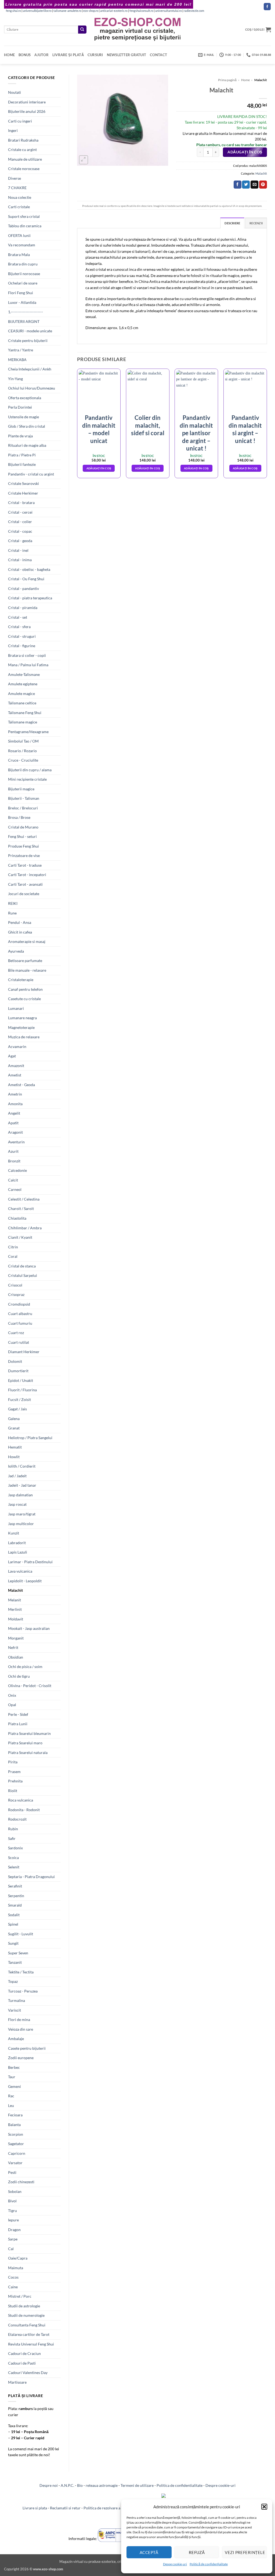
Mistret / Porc (20, 2296)
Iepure (13, 2220)
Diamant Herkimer (24, 1352)
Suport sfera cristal (24, 216)
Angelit (14, 1113)
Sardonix (15, 1848)
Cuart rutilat (19, 1342)
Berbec (14, 2067)
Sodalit (14, 1915)
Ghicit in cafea (20, 932)
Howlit (14, 1457)
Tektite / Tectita (21, 1972)
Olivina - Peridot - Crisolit (30, 1686)
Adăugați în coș (245, 152)
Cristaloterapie (21, 980)
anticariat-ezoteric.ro (114, 11)
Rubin (13, 1829)
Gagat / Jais (17, 1409)
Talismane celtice (22, 703)
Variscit (15, 2010)
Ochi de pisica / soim (25, 1667)
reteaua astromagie (102, 2485)
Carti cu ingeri (20, 121)
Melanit (15, 1600)
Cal (11, 2249)
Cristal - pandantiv (23, 588)
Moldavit (16, 1619)
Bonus (25, 55)
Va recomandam (22, 245)
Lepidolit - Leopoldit (25, 1581)
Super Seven (18, 1953)
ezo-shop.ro (91, 11)
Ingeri (13, 130)
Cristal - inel (18, 550)
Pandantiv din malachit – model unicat (99, 429)
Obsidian (16, 1657)
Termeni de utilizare (137, 2485)
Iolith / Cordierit (22, 1466)
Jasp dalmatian (20, 1495)
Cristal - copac (20, 531)
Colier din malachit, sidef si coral (148, 425)
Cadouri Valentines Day (28, 2373)
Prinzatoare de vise (24, 855)
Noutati (15, 92)
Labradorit (17, 1543)
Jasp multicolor (21, 1524)
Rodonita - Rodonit (24, 1810)
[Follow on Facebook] (267, 7)
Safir (12, 1838)
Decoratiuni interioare (27, 102)
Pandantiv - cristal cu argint (31, 474)
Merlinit (15, 1609)
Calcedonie (17, 1170)
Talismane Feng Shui (25, 713)
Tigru (12, 2211)
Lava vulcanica (20, 1571)
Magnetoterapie (21, 1027)
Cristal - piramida (23, 608)
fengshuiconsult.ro (141, 11)
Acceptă (149, 2552)
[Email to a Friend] (254, 185)
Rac (11, 2096)
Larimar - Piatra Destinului (30, 1562)
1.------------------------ (26, 312)
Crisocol (15, 1285)
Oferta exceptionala (25, 398)
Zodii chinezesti (21, 2182)
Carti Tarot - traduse (25, 865)
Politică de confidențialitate (209, 2564)
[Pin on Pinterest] (263, 185)
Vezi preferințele (245, 2552)
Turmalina (17, 2000)
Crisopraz (16, 1294)
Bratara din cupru (23, 264)
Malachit (15, 1590)
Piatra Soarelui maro (25, 1743)
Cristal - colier (20, 522)
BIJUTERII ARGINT (24, 321)
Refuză (197, 2552)
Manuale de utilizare (25, 159)
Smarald (15, 1905)
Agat (12, 1056)
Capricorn (17, 2153)
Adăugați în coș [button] (99, 468)
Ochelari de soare (23, 283)
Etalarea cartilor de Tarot (29, 2334)
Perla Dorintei (20, 407)
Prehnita (15, 1781)
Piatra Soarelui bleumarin (29, 1733)
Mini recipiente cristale (27, 779)
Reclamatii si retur (65, 2508)
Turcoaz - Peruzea (23, 1991)
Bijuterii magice (21, 789)
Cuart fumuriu (20, 1323)
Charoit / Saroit (21, 1208)
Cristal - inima (20, 560)
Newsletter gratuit (127, 55)
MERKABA (17, 360)
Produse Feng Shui (23, 846)
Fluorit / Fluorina (22, 1390)
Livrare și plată (68, 55)
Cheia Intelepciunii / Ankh (30, 369)
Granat (14, 1428)
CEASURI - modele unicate (30, 331)
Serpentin (16, 1896)
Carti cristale (19, 207)
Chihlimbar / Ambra (25, 1228)
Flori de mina (19, 2020)
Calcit (13, 1180)
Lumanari (16, 1008)
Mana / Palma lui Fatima (28, 665)
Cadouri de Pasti (22, 2363)
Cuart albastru (20, 1314)
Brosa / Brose (19, 817)
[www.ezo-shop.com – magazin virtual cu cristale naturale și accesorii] (138, 29)
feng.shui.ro (13, 11)
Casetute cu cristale (24, 999)
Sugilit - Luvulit (21, 1934)
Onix (12, 1695)
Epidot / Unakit (21, 1380)
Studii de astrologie (24, 2306)
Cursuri (95, 55)
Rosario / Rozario (22, 751)
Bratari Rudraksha (23, 140)
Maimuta (16, 2268)
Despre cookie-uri (220, 2485)
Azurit (13, 1151)
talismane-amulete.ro (67, 11)
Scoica (13, 1858)
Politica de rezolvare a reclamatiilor (113, 2508)
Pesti (12, 2172)
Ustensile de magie (23, 417)
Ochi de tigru (19, 1676)
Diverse (15, 178)
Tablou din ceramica (25, 226)
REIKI (13, 903)
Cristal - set (18, 617)
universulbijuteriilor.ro (37, 11)
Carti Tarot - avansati (25, 884)
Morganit (16, 1638)
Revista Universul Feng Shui (31, 2344)
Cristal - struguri (22, 636)
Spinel (13, 1924)
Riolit (13, 1791)
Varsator (15, 2163)
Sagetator (16, 2144)
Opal (12, 1705)
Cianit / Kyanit (20, 1237)
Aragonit (15, 1132)
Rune (12, 913)
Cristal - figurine (22, 646)
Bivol (12, 2201)
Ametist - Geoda (21, 1085)
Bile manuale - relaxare (27, 970)
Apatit (13, 1123)
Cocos (13, 2277)
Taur (12, 2077)
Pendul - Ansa (20, 922)
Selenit (14, 1867)
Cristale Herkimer (23, 493)
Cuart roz (16, 1333)
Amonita (15, 1104)
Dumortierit (18, 1371)
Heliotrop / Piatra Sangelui (30, 1438)
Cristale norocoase (24, 169)
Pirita (13, 1762)
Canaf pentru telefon (25, 989)
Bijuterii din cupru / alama (30, 770)
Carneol (15, 1189)
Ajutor (41, 55)
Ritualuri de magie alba (27, 445)
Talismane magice (23, 722)
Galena (14, 1419)
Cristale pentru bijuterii (28, 341)
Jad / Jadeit (17, 1476)
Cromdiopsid (19, 1304)
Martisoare (17, 2382)
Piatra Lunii (18, 1724)
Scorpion (16, 2134)
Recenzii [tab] (256, 223)
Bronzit (14, 1161)
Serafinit (15, 1886)
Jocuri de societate (24, 894)
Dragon (14, 2230)
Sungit (13, 1943)
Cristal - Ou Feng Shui (26, 579)
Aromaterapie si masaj (27, 941)
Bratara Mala (19, 255)
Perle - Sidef (18, 1714)
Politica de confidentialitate (180, 2485)
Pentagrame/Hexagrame (28, 732)
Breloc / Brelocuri (23, 808)
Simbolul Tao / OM (23, 741)
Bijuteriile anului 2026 (27, 111)
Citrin (13, 1247)
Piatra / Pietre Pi (22, 455)
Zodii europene (21, 2058)
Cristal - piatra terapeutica (30, 598)
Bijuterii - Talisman (24, 798)
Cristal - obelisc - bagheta (29, 569)
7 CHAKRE (17, 188)
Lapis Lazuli (18, 1552)
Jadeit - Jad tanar (22, 1485)
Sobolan (15, 2191)
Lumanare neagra (22, 1018)
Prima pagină (227, 80)
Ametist (15, 1075)
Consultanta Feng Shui (27, 2325)
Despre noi (49, 2485)
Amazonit (16, 1066)
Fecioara (15, 2115)
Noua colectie (20, 197)
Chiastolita (17, 1218)
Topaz (13, 1981)
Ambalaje (16, 2039)
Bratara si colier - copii (27, 655)
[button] (264, 2507)
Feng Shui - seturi (22, 836)
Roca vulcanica (21, 1800)
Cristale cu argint (22, 149)
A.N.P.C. (67, 2485)
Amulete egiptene (23, 684)
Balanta (14, 2125)
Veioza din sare (21, 2029)
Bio (80, 2485)
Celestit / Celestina (24, 1199)
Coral (13, 1256)
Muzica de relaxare (24, 1037)
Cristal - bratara (21, 502)
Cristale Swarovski (23, 483)
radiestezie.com (194, 11)
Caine (13, 2287)
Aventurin (16, 1142)
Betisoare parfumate (25, 961)
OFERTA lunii (19, 235)
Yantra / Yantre (21, 350)
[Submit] (82, 30)
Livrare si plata (35, 2508)
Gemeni (15, 2086)
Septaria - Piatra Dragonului (31, 1877)
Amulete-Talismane (24, 674)
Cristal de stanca (22, 1266)
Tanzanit (15, 1962)
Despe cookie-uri (175, 2564)
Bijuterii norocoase (24, 274)
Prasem (14, 1772)
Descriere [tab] (232, 223)
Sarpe (13, 2239)
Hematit (15, 1447)
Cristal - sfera (19, 627)
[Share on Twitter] (246, 185)
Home (9, 55)
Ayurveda (16, 951)
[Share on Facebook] (238, 185)
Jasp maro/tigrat (22, 1514)
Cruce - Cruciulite (23, 760)
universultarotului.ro (169, 11)
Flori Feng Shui (21, 293)
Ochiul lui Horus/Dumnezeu (32, 388)
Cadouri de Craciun (24, 2353)
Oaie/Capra (18, 2258)
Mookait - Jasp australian (29, 1628)
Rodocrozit (17, 1819)
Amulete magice (21, 693)
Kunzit (14, 1533)
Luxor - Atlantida (22, 302)
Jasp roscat (17, 1504)
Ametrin (15, 1094)
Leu (11, 2105)
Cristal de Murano (23, 827)
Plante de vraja (20, 436)
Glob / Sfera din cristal (27, 426)
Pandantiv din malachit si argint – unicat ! (245, 429)
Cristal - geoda (20, 541)
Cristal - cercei (20, 512)
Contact (158, 55)
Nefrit (13, 1647)
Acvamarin (17, 1046)
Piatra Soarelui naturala (28, 1752)
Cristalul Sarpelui (23, 1275)
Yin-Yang (15, 379)
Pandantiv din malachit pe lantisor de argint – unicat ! (196, 433)
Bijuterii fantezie (22, 464)
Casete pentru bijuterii (27, 2048)
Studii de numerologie (26, 2315)
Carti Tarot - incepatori (27, 875)
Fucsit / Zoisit (19, 1399)
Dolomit (15, 1361)
